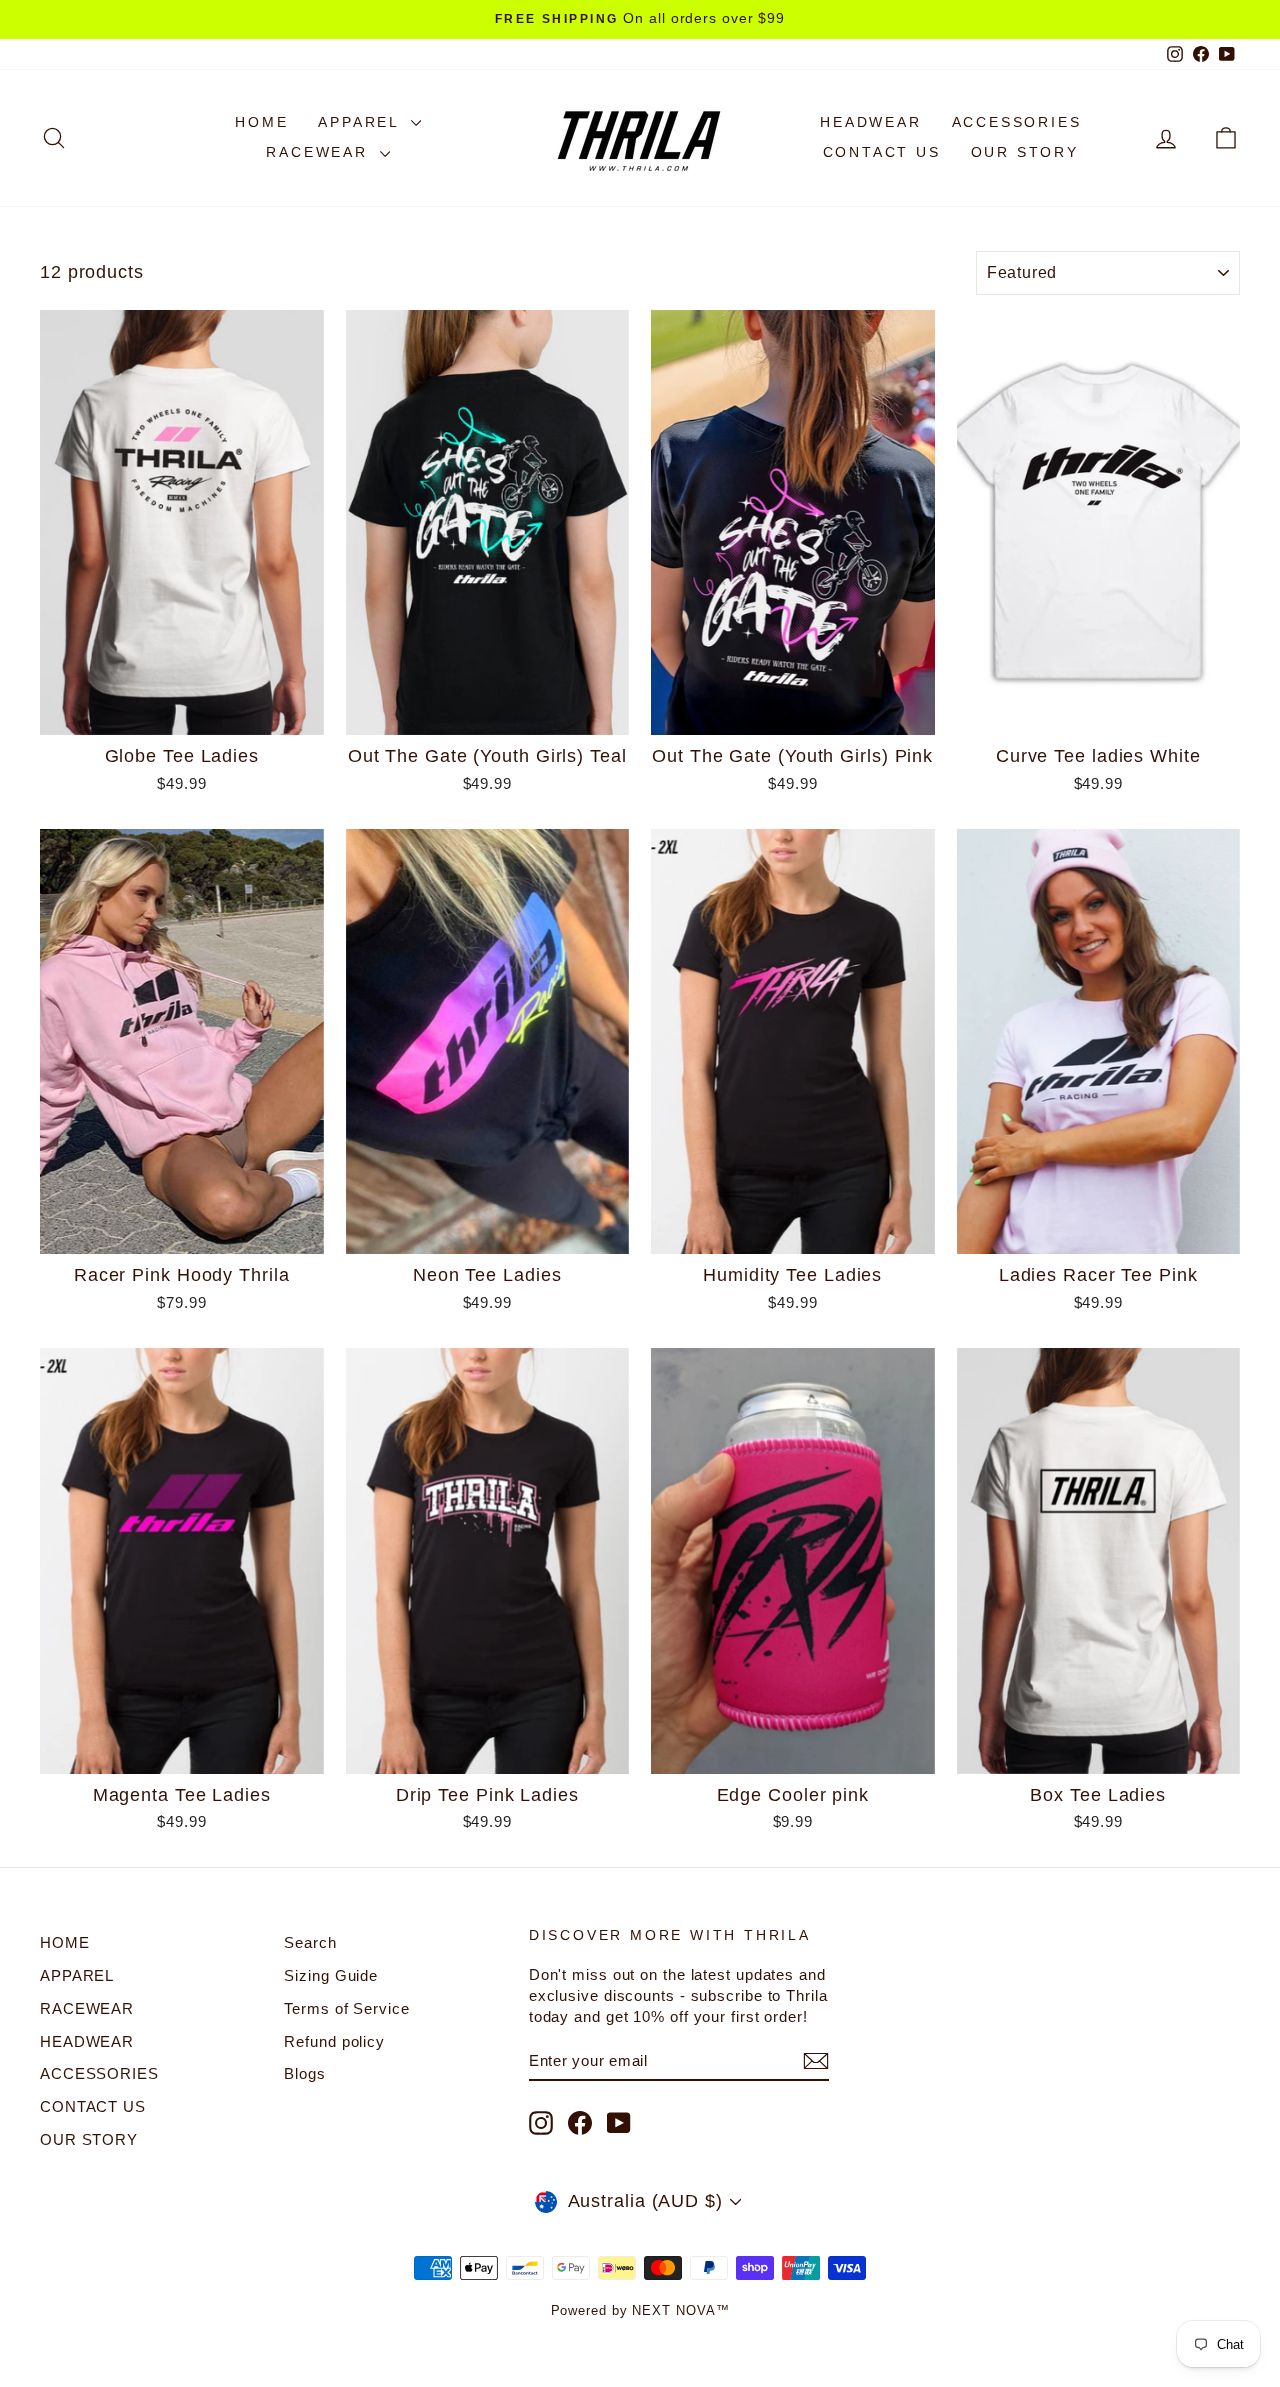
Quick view (182, 713)
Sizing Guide (331, 1975)
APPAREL (361, 122)
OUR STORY (1025, 152)
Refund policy (334, 2041)
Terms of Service (346, 2008)
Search (310, 1942)
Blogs (305, 2073)
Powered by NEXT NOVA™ (640, 2310)
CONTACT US (882, 152)
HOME (261, 122)
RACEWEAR (320, 152)
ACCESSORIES (1017, 122)
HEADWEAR (870, 122)
